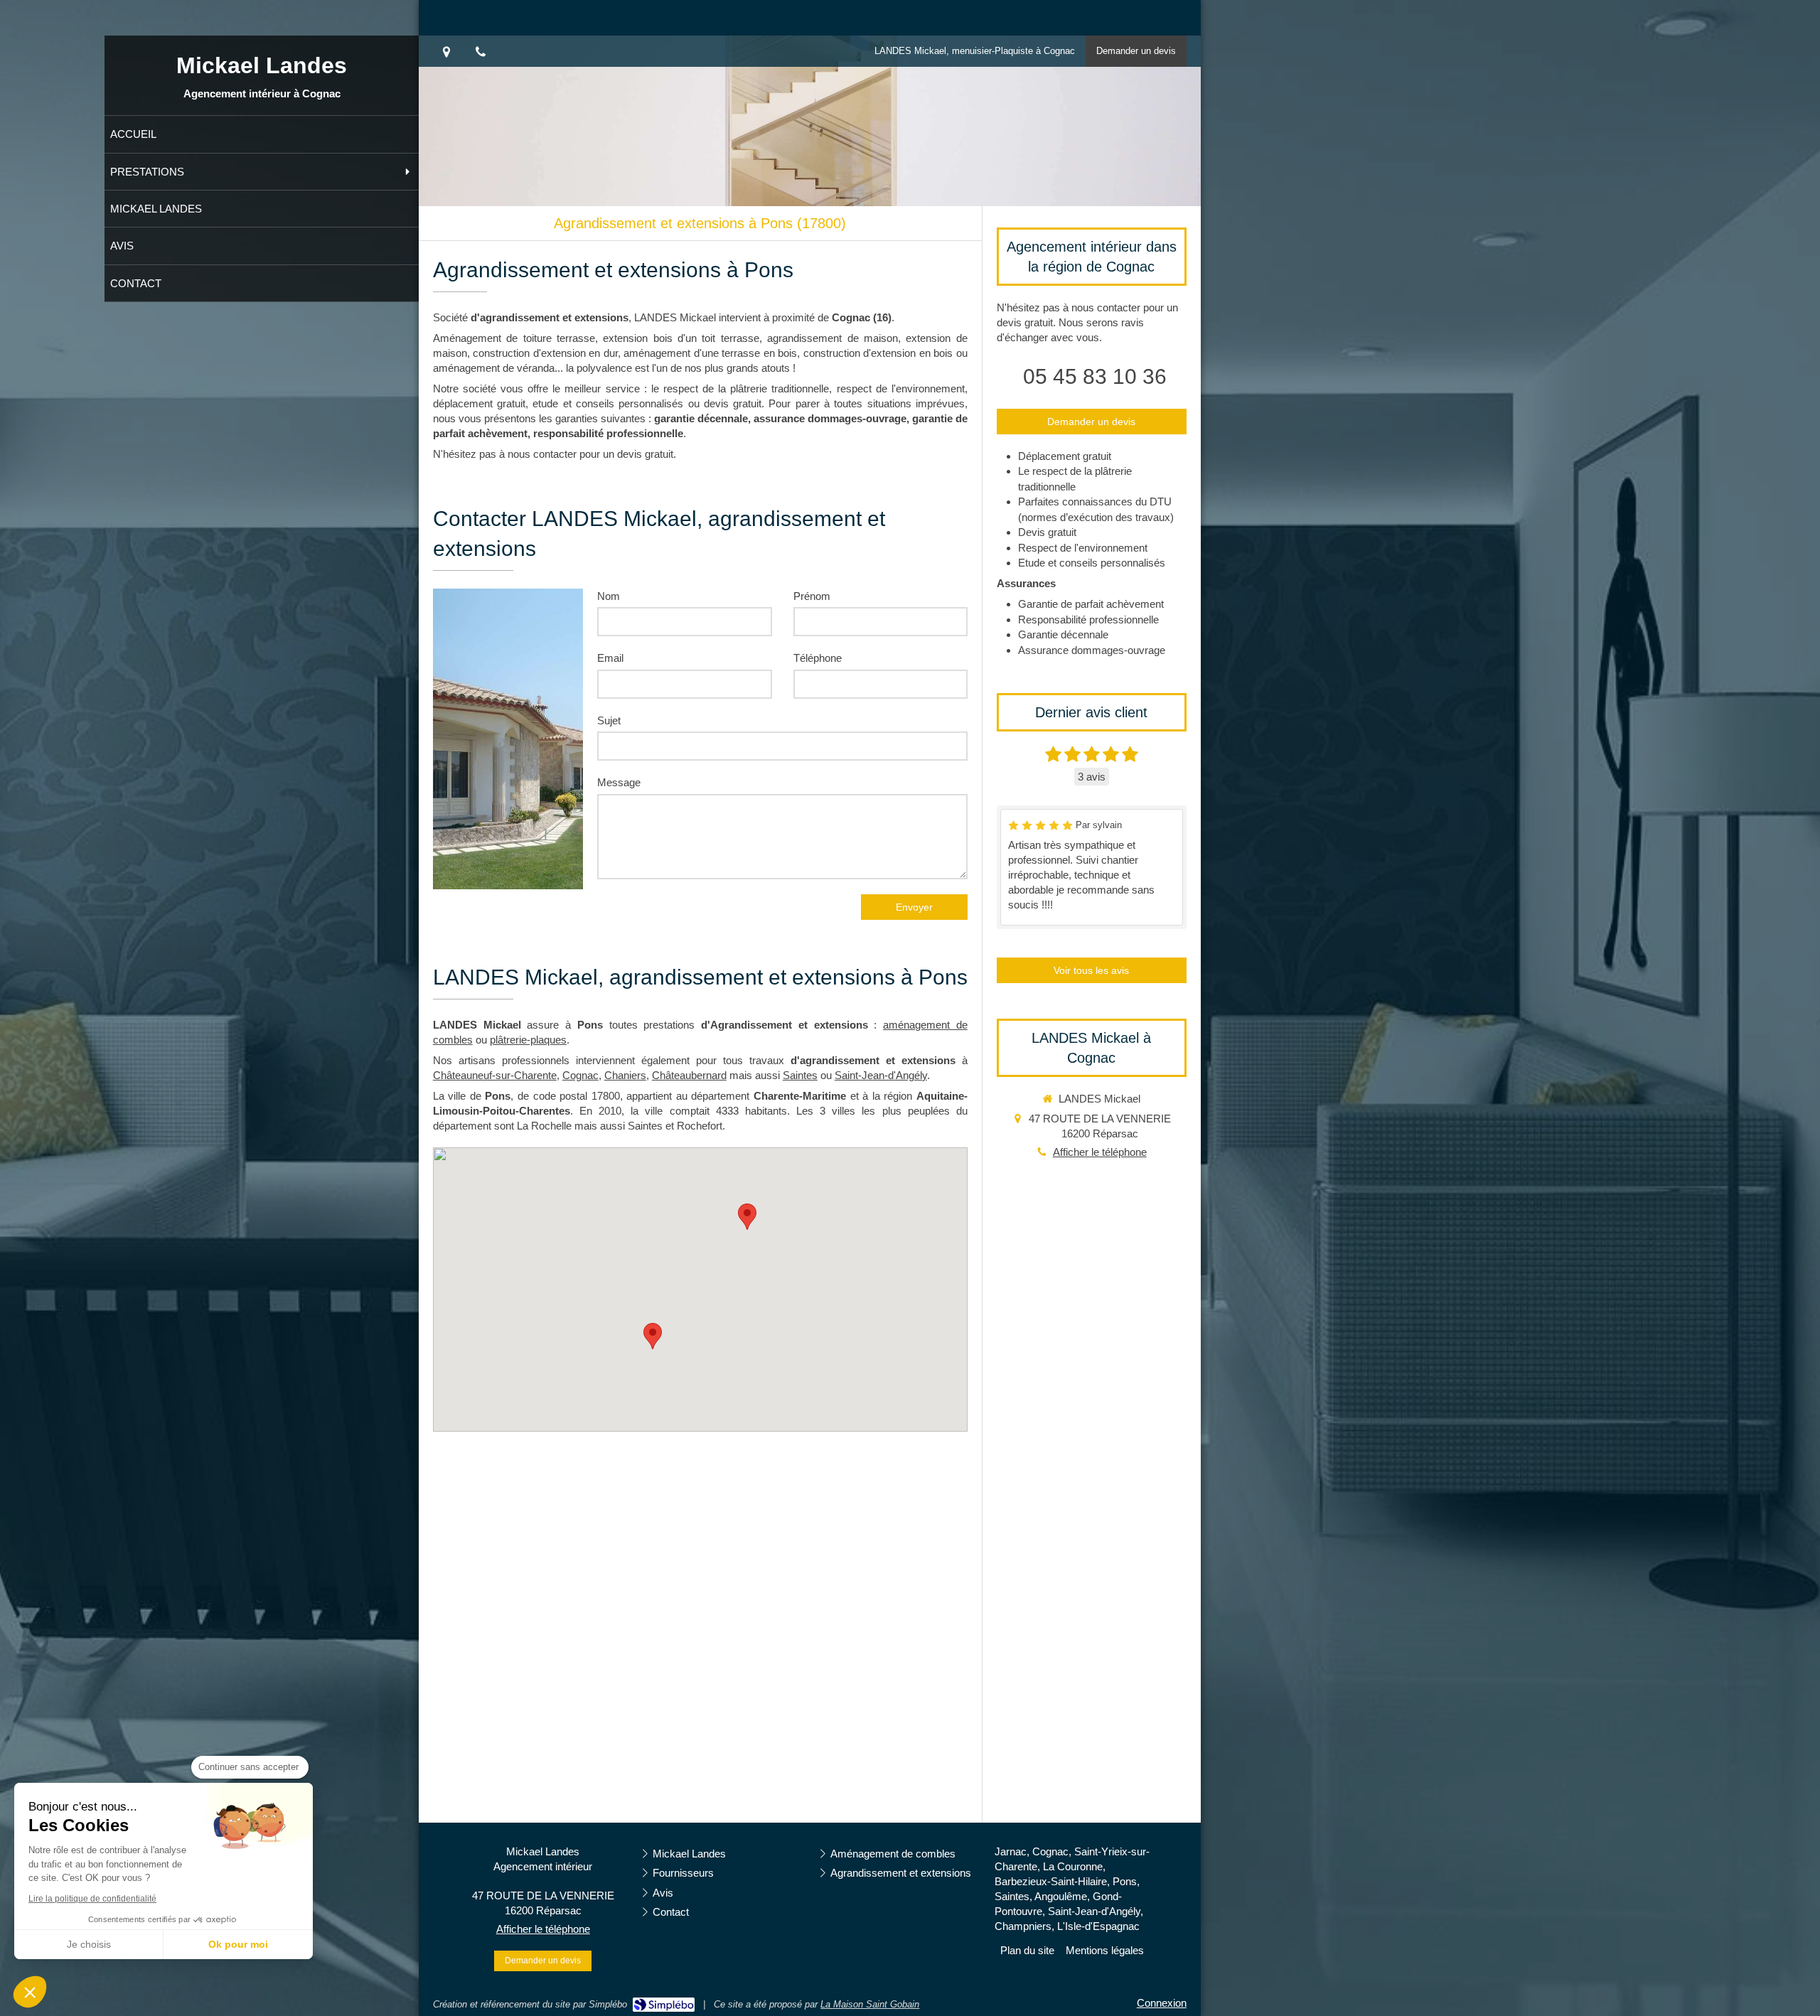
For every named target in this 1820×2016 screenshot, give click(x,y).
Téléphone (818, 658)
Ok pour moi (238, 1944)
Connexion (1162, 2003)
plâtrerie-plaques (528, 1040)
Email (610, 658)
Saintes (800, 1075)
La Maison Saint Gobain (870, 2004)
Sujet (609, 720)
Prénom (812, 596)
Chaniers (625, 1075)
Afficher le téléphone (1100, 1152)
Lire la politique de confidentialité (92, 1899)
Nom (609, 596)
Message (619, 782)
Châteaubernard (689, 1075)
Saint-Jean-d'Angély (881, 1075)
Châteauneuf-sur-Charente (495, 1075)
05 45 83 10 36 (1095, 376)
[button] (30, 1992)
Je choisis (89, 1944)
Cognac (580, 1075)
